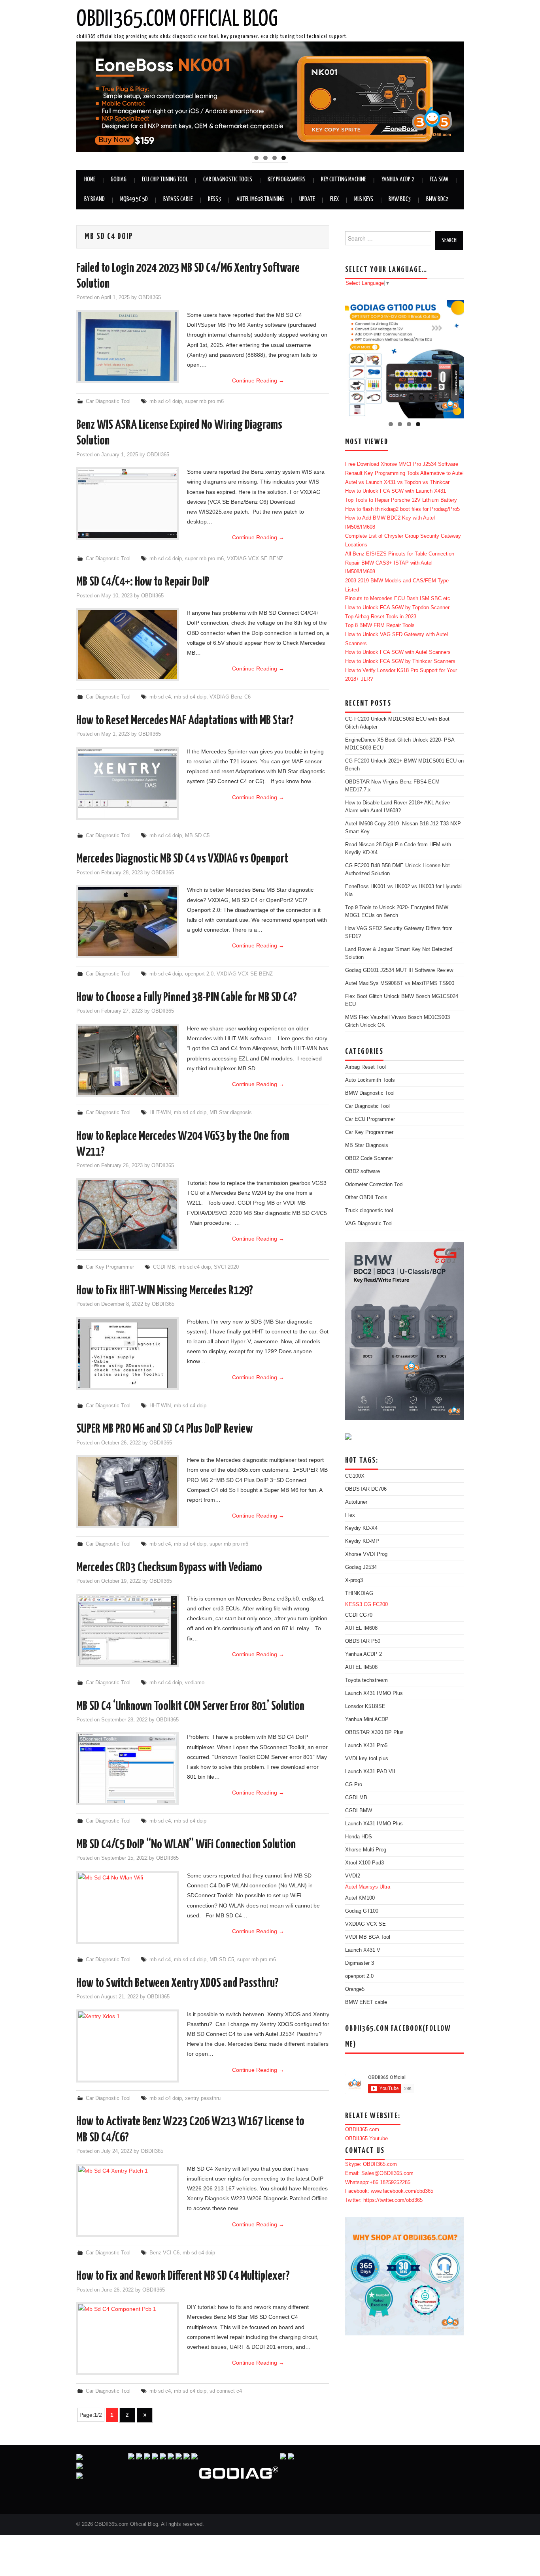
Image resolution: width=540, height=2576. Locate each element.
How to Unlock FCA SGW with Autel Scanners (398, 652)
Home (90, 180)
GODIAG (119, 180)
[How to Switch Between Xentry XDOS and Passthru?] (128, 2046)
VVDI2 (353, 1876)
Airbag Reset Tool (365, 1067)
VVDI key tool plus (367, 1759)
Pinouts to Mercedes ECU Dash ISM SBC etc (398, 599)
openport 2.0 (199, 974)
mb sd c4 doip (166, 401)
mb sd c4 (160, 697)
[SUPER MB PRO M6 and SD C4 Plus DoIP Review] (128, 1492)
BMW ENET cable (366, 2002)
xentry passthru (203, 2098)
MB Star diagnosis (231, 1113)
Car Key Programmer (110, 1267)
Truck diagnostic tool (369, 1211)
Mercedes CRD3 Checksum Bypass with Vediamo (169, 1568)
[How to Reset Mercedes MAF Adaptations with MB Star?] (128, 783)
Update (307, 199)
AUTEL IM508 (361, 1667)
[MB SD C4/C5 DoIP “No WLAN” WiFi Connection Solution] (128, 1907)
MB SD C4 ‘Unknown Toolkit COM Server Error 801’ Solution (190, 1706)
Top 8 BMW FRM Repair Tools (380, 625)
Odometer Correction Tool (374, 1184)
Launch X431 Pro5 (366, 1746)
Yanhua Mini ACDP (367, 1719)
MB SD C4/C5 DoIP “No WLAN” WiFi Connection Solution (186, 1845)
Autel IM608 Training (260, 199)
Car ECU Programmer (370, 1119)
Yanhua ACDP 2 (398, 180)
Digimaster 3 (360, 1963)
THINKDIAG (359, 1593)
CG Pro (354, 1785)
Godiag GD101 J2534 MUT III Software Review (399, 970)
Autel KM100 (360, 1898)
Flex (334, 199)
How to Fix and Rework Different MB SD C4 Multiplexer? (183, 2276)
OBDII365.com (362, 2130)
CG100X (355, 1476)
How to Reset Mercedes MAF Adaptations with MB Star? (185, 721)
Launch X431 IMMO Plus (374, 1693)
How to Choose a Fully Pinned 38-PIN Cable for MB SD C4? (187, 998)
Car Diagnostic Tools (228, 180)
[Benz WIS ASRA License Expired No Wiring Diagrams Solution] (128, 504)
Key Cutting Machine (344, 180)
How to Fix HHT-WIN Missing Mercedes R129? (165, 1291)
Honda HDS (359, 1837)
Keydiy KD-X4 (361, 1528)
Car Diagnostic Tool (108, 401)
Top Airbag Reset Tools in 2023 (381, 617)
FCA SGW (439, 180)
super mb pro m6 (204, 401)
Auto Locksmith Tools (370, 1080)
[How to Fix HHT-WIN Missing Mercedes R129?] (128, 1353)
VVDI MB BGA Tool (368, 1937)
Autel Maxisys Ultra (368, 1887)
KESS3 (214, 199)
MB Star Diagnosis (367, 1145)
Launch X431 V (363, 1950)
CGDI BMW (359, 1811)
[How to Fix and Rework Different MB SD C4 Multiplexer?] (128, 2339)
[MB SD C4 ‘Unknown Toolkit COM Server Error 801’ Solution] (128, 1769)
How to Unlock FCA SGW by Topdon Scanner (397, 608)
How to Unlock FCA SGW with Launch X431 (396, 491)
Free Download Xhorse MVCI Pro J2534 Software (402, 464)
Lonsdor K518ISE (365, 1706)
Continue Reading (258, 380)
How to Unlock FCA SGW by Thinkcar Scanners (400, 661)
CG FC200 (376, 1604)
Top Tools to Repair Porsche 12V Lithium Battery (401, 500)
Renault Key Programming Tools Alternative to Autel (404, 473)
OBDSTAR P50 (363, 1641)
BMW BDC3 (400, 199)
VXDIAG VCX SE (365, 1924)
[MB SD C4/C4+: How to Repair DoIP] (128, 645)
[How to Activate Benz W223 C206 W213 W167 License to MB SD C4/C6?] (128, 2200)
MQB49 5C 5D (134, 199)
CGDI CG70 (359, 1615)
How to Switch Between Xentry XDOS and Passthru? (177, 1983)
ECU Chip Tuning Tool (165, 180)
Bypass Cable (178, 199)
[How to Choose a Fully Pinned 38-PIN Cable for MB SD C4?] (128, 1060)
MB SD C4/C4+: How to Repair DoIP (143, 582)
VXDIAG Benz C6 (230, 697)
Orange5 (355, 1989)
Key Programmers (287, 180)
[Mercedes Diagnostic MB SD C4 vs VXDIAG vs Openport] (128, 922)
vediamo (195, 1683)
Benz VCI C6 (164, 2253)
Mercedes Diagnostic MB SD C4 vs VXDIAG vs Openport (182, 859)
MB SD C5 (197, 836)
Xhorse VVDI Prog (366, 1554)
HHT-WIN (160, 1113)
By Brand (94, 199)
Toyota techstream (366, 1680)
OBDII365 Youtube (366, 2139)
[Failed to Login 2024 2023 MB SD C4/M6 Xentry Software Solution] (128, 347)
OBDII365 (150, 298)
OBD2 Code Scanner (369, 1158)
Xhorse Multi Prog (366, 1850)
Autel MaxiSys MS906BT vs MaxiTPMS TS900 (400, 983)
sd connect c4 (226, 2391)
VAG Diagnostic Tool (369, 1224)
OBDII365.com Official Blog (177, 19)
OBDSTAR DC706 (366, 1489)
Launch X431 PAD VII (370, 1772)
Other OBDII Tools (366, 1198)
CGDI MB (164, 1267)
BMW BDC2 (437, 199)
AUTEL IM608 (361, 1628)
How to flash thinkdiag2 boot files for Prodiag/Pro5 (402, 509)
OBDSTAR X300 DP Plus (374, 1732)
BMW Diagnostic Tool (370, 1093)
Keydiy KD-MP (362, 1541)
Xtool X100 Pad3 (364, 1863)
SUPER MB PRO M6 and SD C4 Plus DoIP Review (164, 1429)
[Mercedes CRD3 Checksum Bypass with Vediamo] (128, 1630)
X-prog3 (354, 1580)
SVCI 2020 (226, 1267)
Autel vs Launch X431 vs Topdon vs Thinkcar (397, 482)
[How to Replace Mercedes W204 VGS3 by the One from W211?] (128, 1215)
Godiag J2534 (361, 1567)
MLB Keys (364, 199)
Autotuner (356, 1502)
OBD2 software (363, 1171)
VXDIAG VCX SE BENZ (255, 559)
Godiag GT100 (362, 1911)
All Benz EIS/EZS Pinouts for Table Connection (400, 554)
